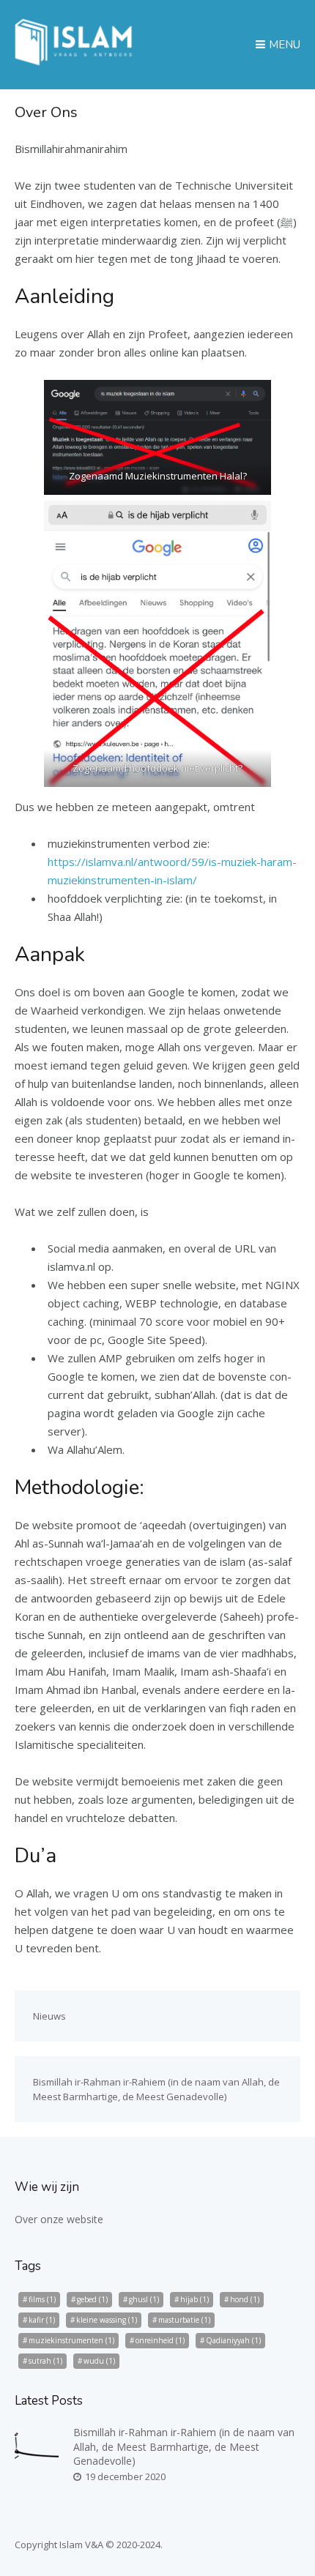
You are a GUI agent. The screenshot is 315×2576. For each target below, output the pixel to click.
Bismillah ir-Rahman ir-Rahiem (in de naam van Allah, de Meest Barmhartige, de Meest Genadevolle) (184, 2446)
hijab (194, 2299)
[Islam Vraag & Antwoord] (74, 61)
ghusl (144, 2299)
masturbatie (184, 2320)
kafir (42, 2320)
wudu (99, 2361)
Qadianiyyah (233, 2340)
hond (245, 2299)
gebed (92, 2299)
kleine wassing (107, 2320)
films (42, 2299)
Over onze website (59, 2219)
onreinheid (160, 2340)
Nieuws (49, 2016)
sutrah (45, 2361)
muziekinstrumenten (71, 2340)
